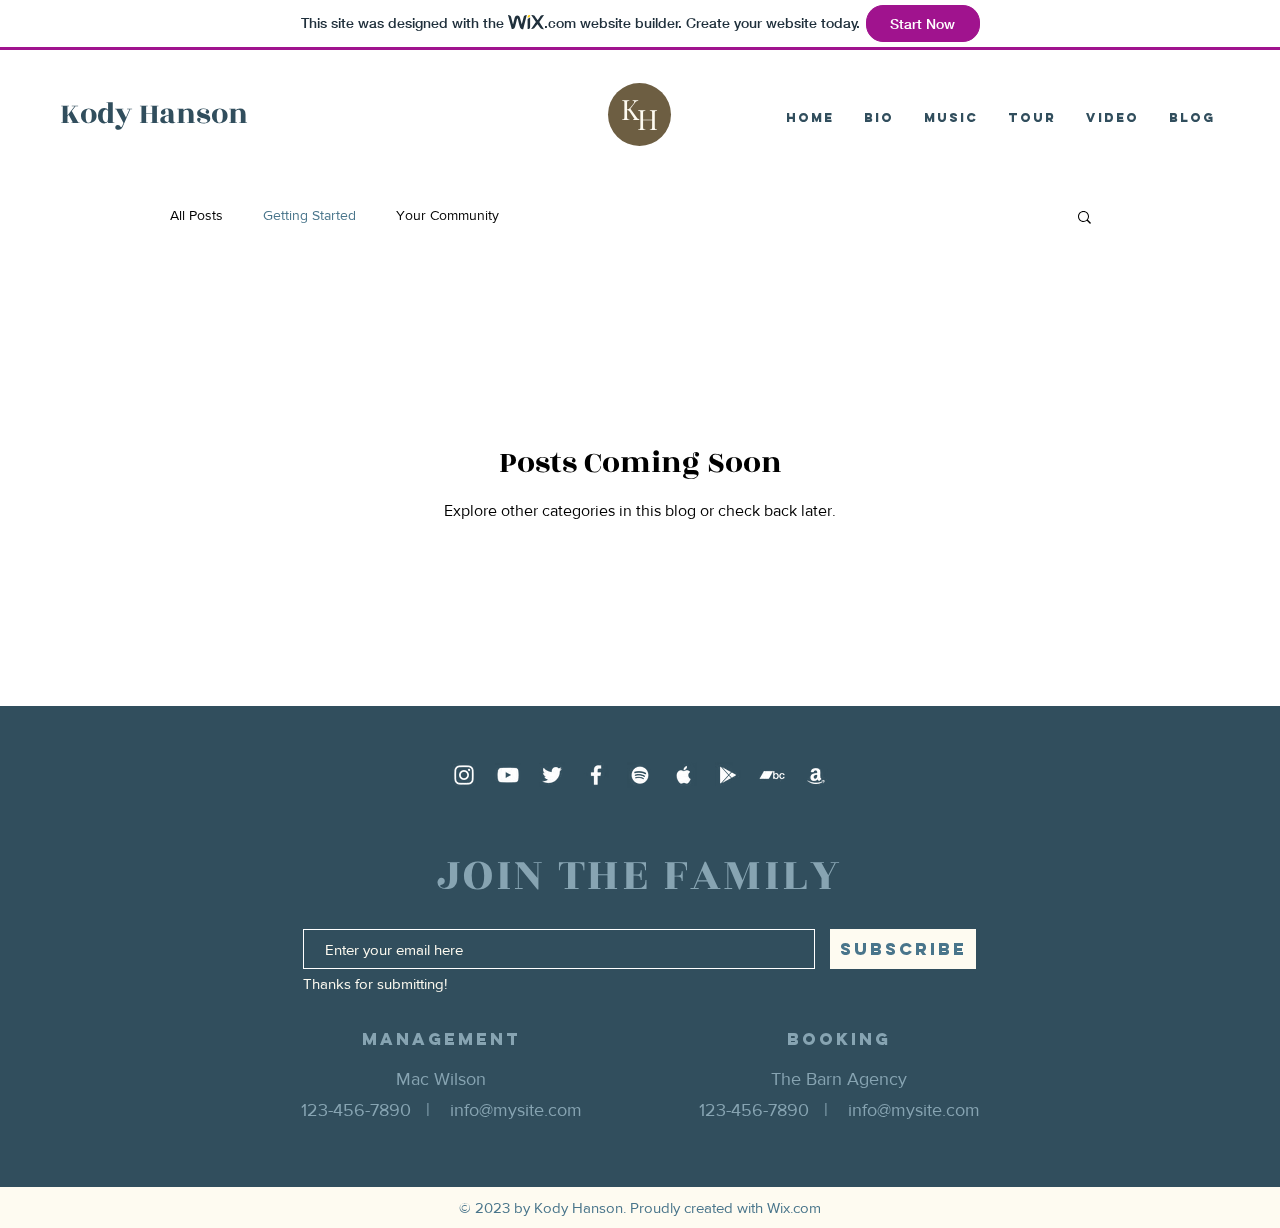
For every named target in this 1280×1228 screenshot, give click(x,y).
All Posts (196, 215)
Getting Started (309, 215)
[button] (1084, 218)
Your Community (447, 215)
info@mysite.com (516, 1110)
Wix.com (794, 1207)
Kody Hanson (154, 114)
